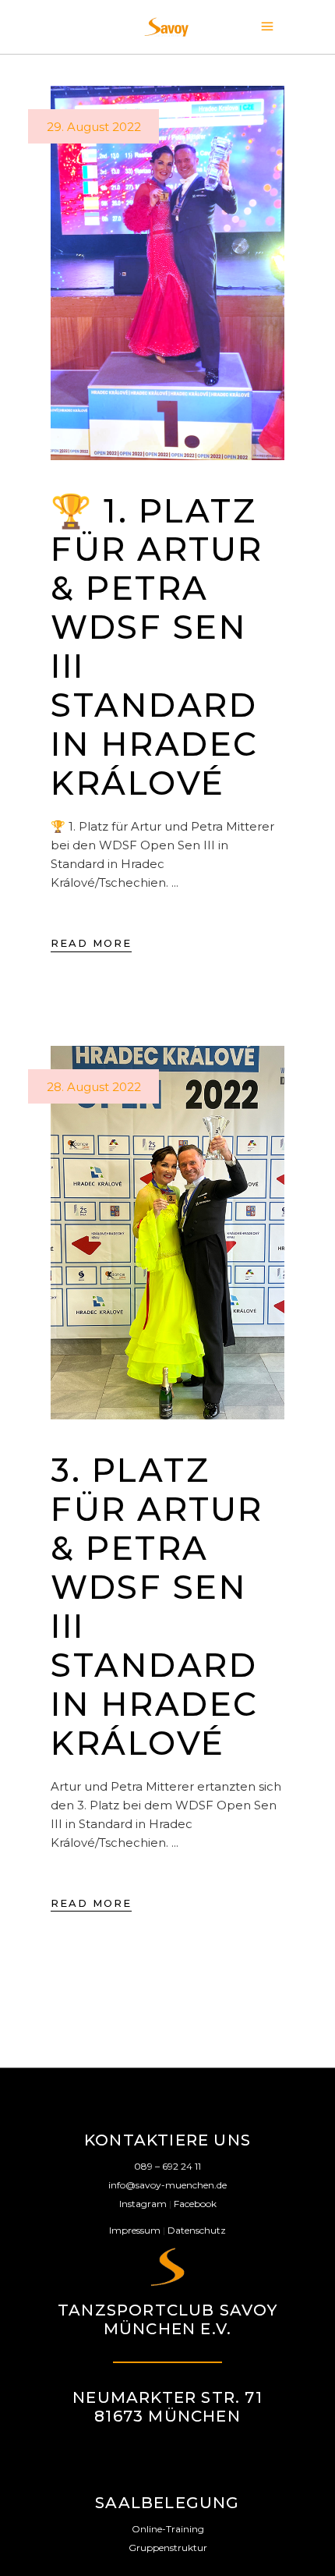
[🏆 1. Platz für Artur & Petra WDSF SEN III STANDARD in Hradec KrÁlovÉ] (167, 273)
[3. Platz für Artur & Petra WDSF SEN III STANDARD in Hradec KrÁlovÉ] (167, 1233)
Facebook (195, 2204)
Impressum (135, 2230)
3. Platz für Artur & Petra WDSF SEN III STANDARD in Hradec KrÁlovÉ (157, 1607)
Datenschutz (197, 2230)
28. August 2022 (94, 1087)
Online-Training (168, 2529)
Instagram (143, 2204)
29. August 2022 (94, 127)
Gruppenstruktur (168, 2548)
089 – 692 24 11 (167, 2166)
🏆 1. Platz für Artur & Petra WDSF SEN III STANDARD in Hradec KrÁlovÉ (157, 647)
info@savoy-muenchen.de (167, 2185)
